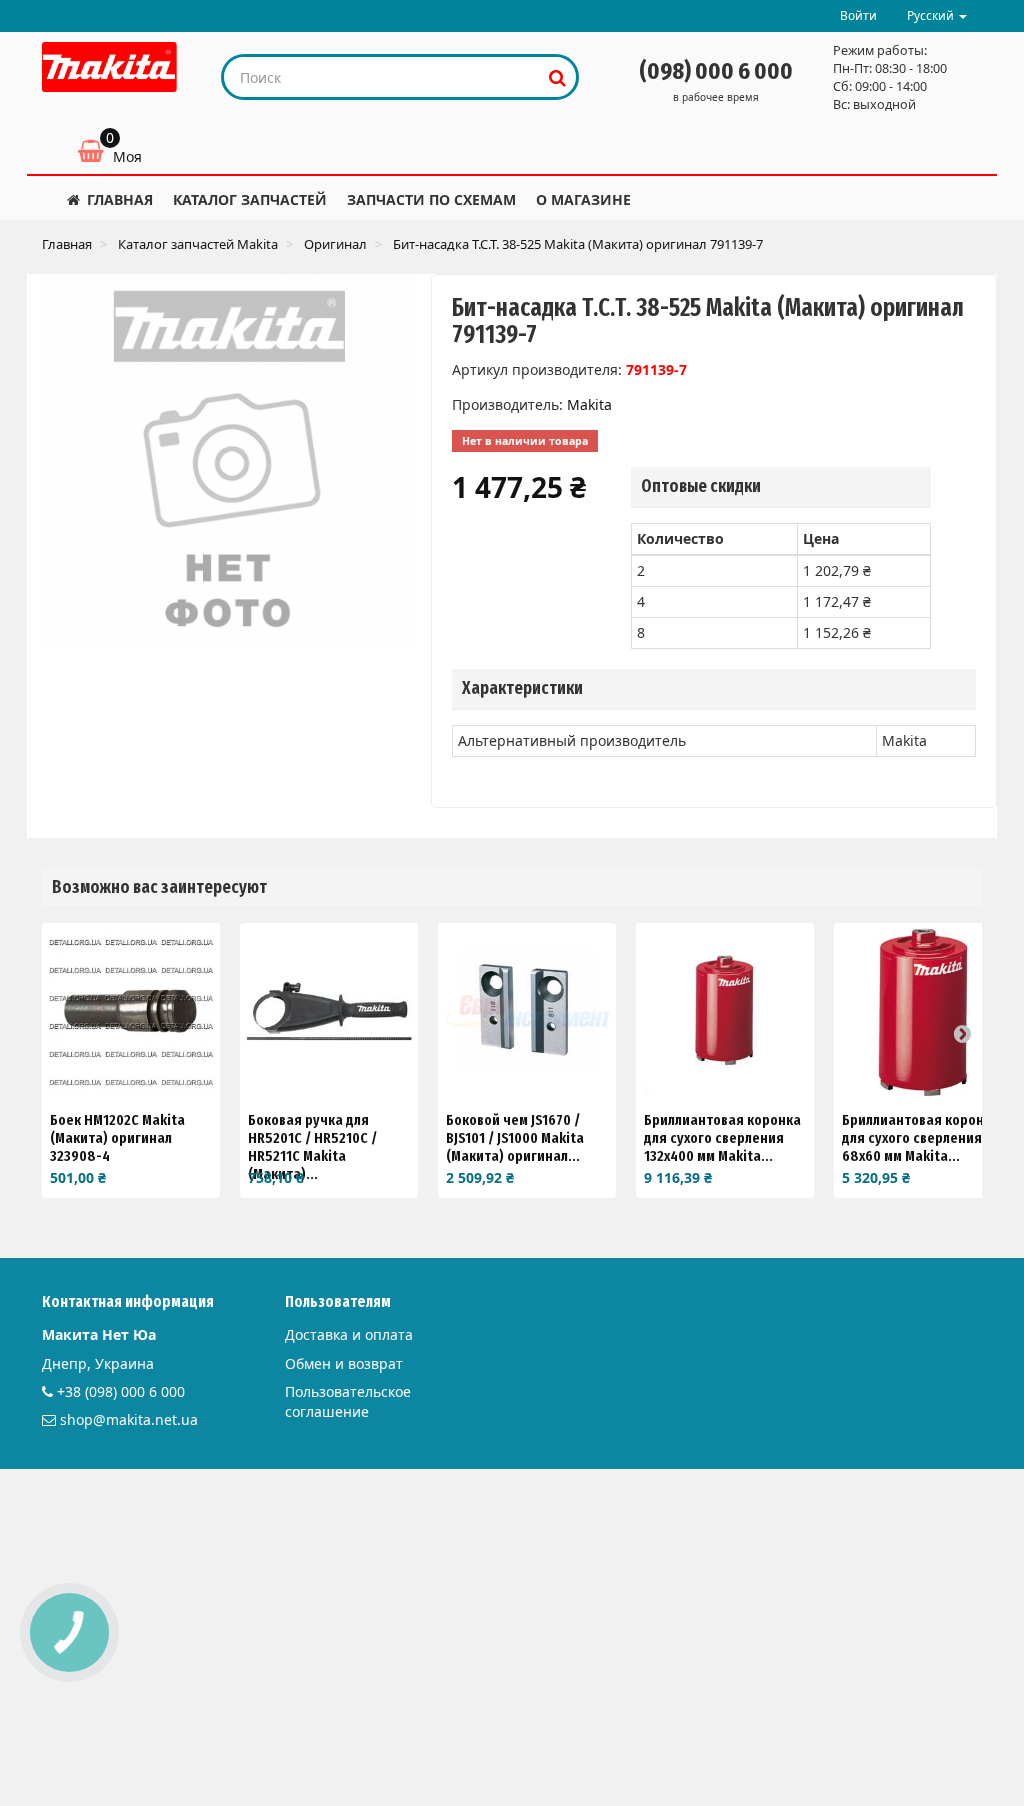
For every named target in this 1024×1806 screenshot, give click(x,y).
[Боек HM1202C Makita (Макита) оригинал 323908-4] (131, 1012)
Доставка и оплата (349, 1334)
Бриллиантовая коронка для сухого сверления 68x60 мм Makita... (920, 1138)
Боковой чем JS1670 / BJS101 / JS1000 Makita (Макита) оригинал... (515, 1138)
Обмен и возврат (344, 1363)
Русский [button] (932, 15)
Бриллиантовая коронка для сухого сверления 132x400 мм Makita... (722, 1138)
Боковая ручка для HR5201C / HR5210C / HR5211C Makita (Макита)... (312, 1147)
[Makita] (109, 67)
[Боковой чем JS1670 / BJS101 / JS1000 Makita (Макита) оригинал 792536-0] (527, 1012)
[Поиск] (557, 77)
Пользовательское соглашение (348, 1401)
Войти (858, 15)
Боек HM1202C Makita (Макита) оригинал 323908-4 (117, 1138)
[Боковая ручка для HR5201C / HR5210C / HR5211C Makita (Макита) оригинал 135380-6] (329, 1012)
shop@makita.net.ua (129, 1419)
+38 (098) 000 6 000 (121, 1391)
